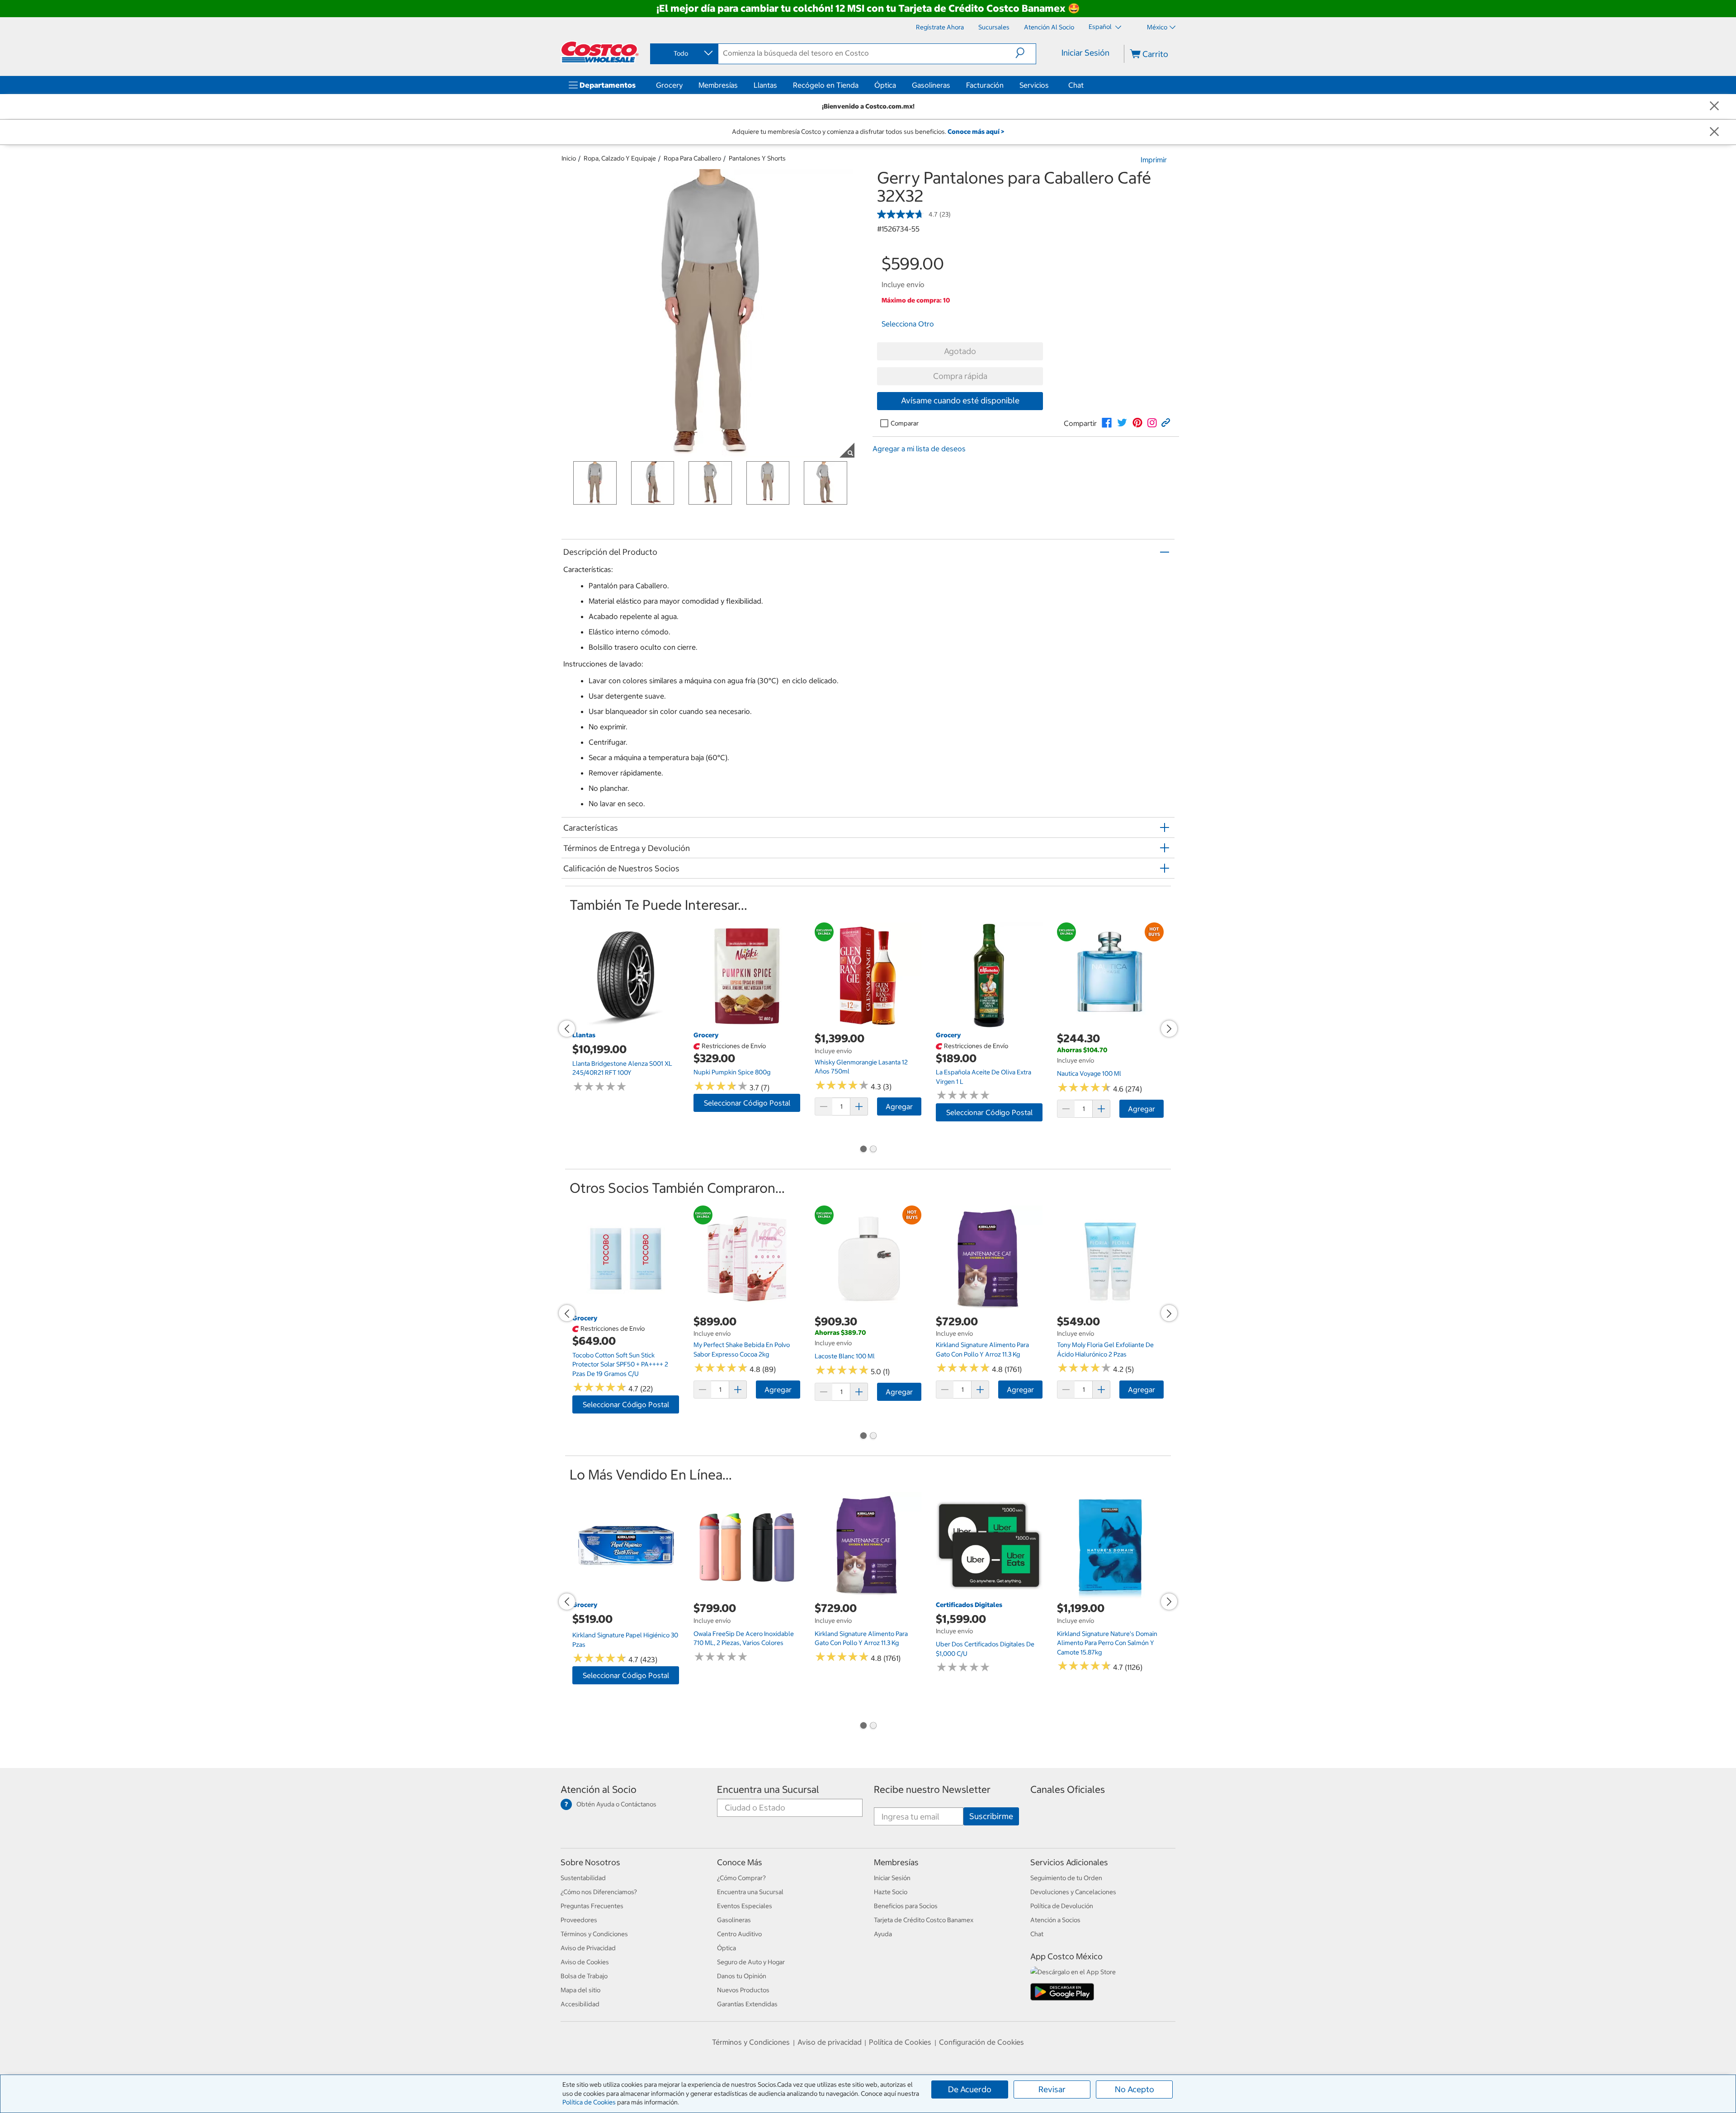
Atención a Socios (1055, 1920)
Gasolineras (931, 85)
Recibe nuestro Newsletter (932, 1789)
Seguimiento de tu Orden (1066, 1878)
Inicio (569, 158)
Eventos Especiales (745, 1906)
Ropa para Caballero (692, 158)
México (1157, 27)
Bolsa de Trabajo (584, 1976)
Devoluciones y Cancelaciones (1073, 1892)
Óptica (885, 85)
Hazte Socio (891, 1892)
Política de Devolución (1062, 1906)
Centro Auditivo (739, 1934)
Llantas (765, 85)
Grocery (669, 85)
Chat (1076, 85)
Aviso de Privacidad (588, 1948)
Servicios (1034, 85)
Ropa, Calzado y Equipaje (620, 158)
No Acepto (1135, 2089)
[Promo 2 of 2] (873, 1150)
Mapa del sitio (580, 1990)
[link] (1107, 423)
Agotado (960, 351)
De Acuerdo (970, 2089)
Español (1101, 27)
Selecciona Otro (908, 324)
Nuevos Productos (743, 1990)
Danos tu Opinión (742, 1976)
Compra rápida (960, 376)
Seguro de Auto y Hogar (751, 1962)
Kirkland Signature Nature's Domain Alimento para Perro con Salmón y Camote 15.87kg (1107, 1643)
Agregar (899, 1106)
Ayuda (883, 1934)
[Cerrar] (1714, 106)
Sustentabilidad (583, 1878)
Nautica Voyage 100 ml (1089, 1073)
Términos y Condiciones (594, 1934)
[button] (1026, 53)
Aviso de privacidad (830, 2042)
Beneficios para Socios (906, 1906)
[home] (600, 52)
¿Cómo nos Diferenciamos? (599, 1892)
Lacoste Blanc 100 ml (845, 1356)
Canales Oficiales (1068, 1789)
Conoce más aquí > (976, 132)
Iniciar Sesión (1085, 53)
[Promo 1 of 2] (863, 1150)
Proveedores (579, 1920)
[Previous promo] (567, 1029)
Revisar (1052, 2089)
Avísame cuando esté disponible (960, 400)
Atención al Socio (599, 1789)
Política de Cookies (589, 2102)
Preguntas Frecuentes (592, 1906)
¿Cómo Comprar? (741, 1878)
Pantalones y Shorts (757, 158)
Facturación (985, 85)
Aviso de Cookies (585, 1962)
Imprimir (1154, 160)
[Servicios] (1051, 85)
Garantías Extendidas (747, 2004)
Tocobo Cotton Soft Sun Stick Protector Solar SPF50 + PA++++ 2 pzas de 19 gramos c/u (620, 1364)
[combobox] (684, 53)
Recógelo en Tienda (826, 85)
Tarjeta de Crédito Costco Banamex (924, 1920)
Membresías (718, 85)
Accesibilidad (580, 2004)
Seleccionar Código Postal (747, 1103)
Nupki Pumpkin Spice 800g (732, 1072)
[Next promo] (1169, 1029)
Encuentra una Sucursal (768, 1789)
